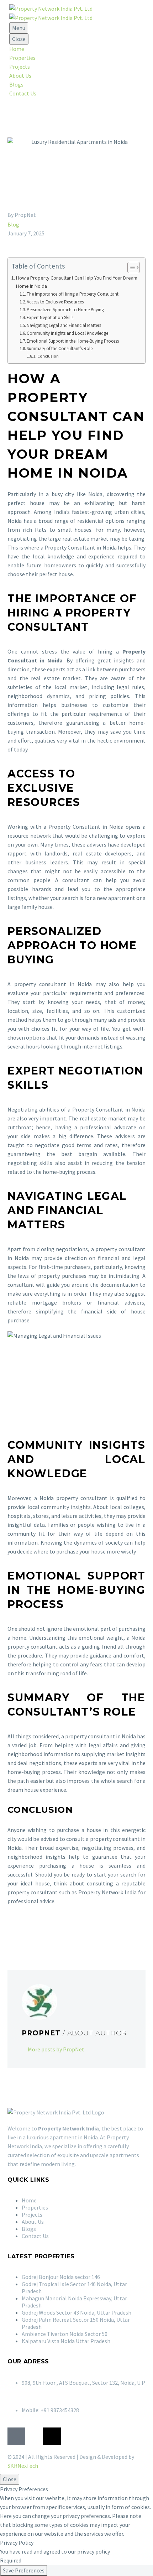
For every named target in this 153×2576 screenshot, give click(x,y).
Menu (19, 28)
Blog (13, 224)
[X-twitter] (52, 2436)
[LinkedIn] (53, 1934)
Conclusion (48, 356)
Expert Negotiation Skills (50, 318)
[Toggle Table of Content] (130, 267)
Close (19, 39)
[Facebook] (12, 1934)
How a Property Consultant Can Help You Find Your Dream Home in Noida (77, 282)
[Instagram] (34, 2436)
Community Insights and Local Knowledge (67, 333)
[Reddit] (64, 1934)
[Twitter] (22, 1934)
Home (17, 49)
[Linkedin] (70, 2436)
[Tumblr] (43, 1934)
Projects (20, 67)
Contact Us (23, 93)
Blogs (16, 84)
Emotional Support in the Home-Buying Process (73, 341)
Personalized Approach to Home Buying (65, 310)
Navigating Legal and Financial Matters (64, 325)
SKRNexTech (23, 2466)
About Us (20, 76)
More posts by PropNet (56, 2049)
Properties (22, 58)
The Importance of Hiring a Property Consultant (73, 294)
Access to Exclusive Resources (55, 302)
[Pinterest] (33, 1934)
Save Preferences (24, 2570)
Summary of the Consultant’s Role (60, 348)
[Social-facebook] (16, 2436)
